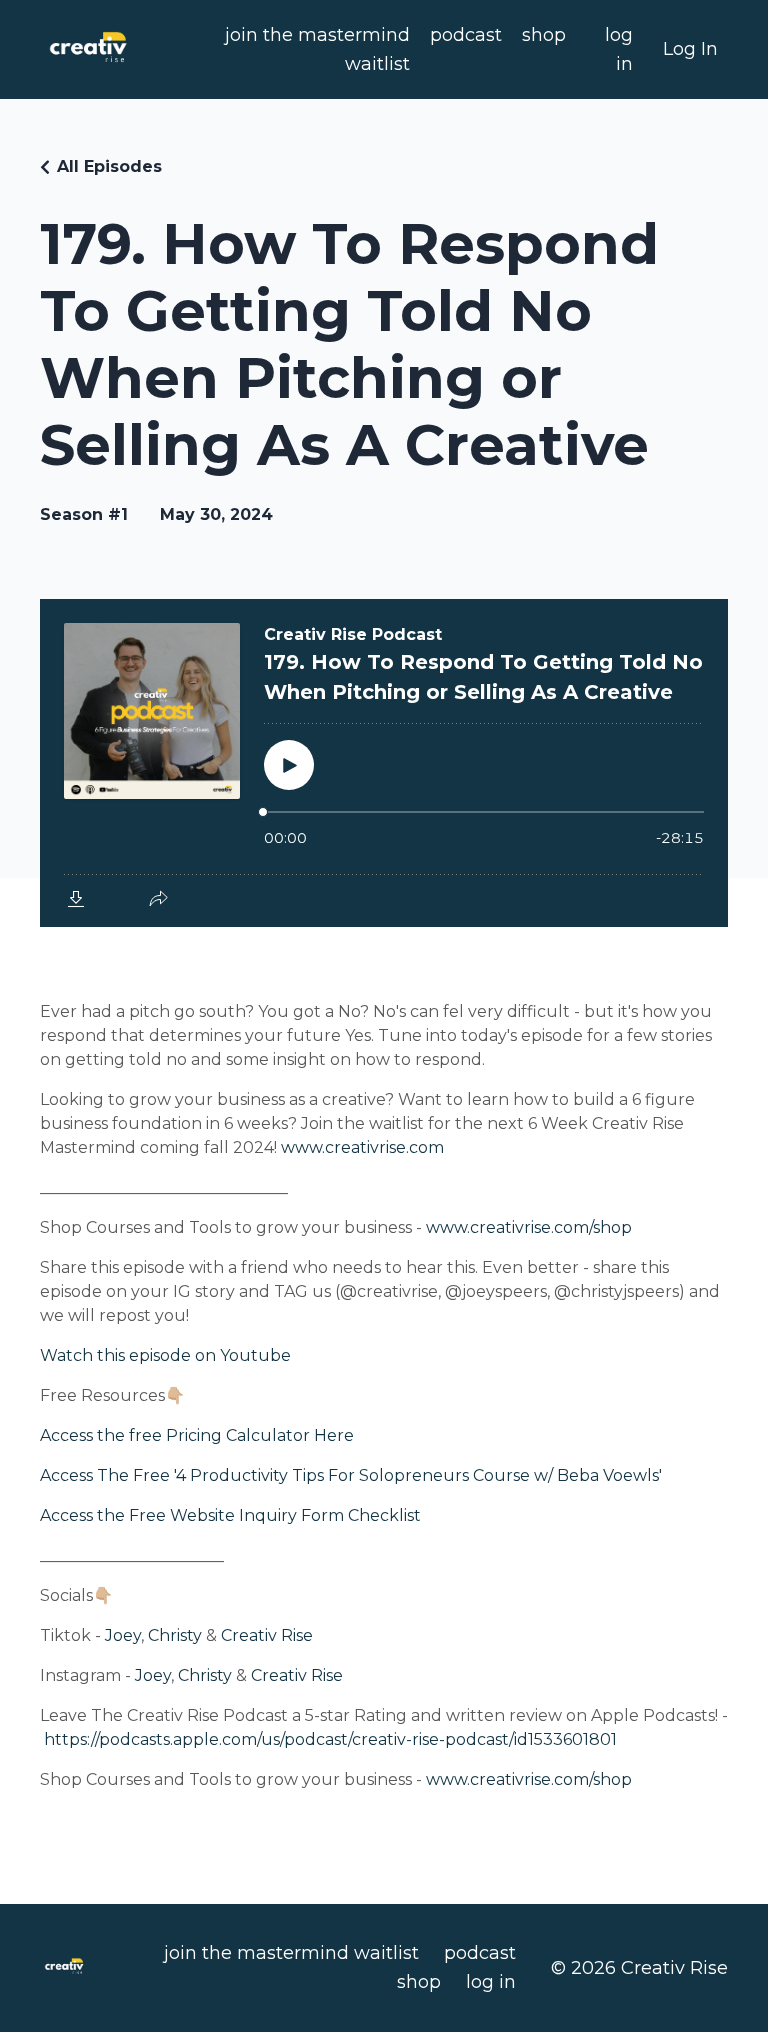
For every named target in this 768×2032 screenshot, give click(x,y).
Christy (175, 1635)
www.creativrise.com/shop (529, 1227)
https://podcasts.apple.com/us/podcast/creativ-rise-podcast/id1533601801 (330, 1739)
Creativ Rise (267, 1635)
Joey (123, 1635)
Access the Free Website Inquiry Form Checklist (230, 1515)
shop (544, 35)
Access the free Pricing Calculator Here (197, 1435)
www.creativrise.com (362, 1147)
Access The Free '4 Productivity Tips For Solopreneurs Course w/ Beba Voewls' (351, 1475)
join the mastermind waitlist (317, 49)
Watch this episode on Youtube (165, 1355)
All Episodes (109, 166)
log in (619, 49)
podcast (466, 35)
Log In (690, 49)
